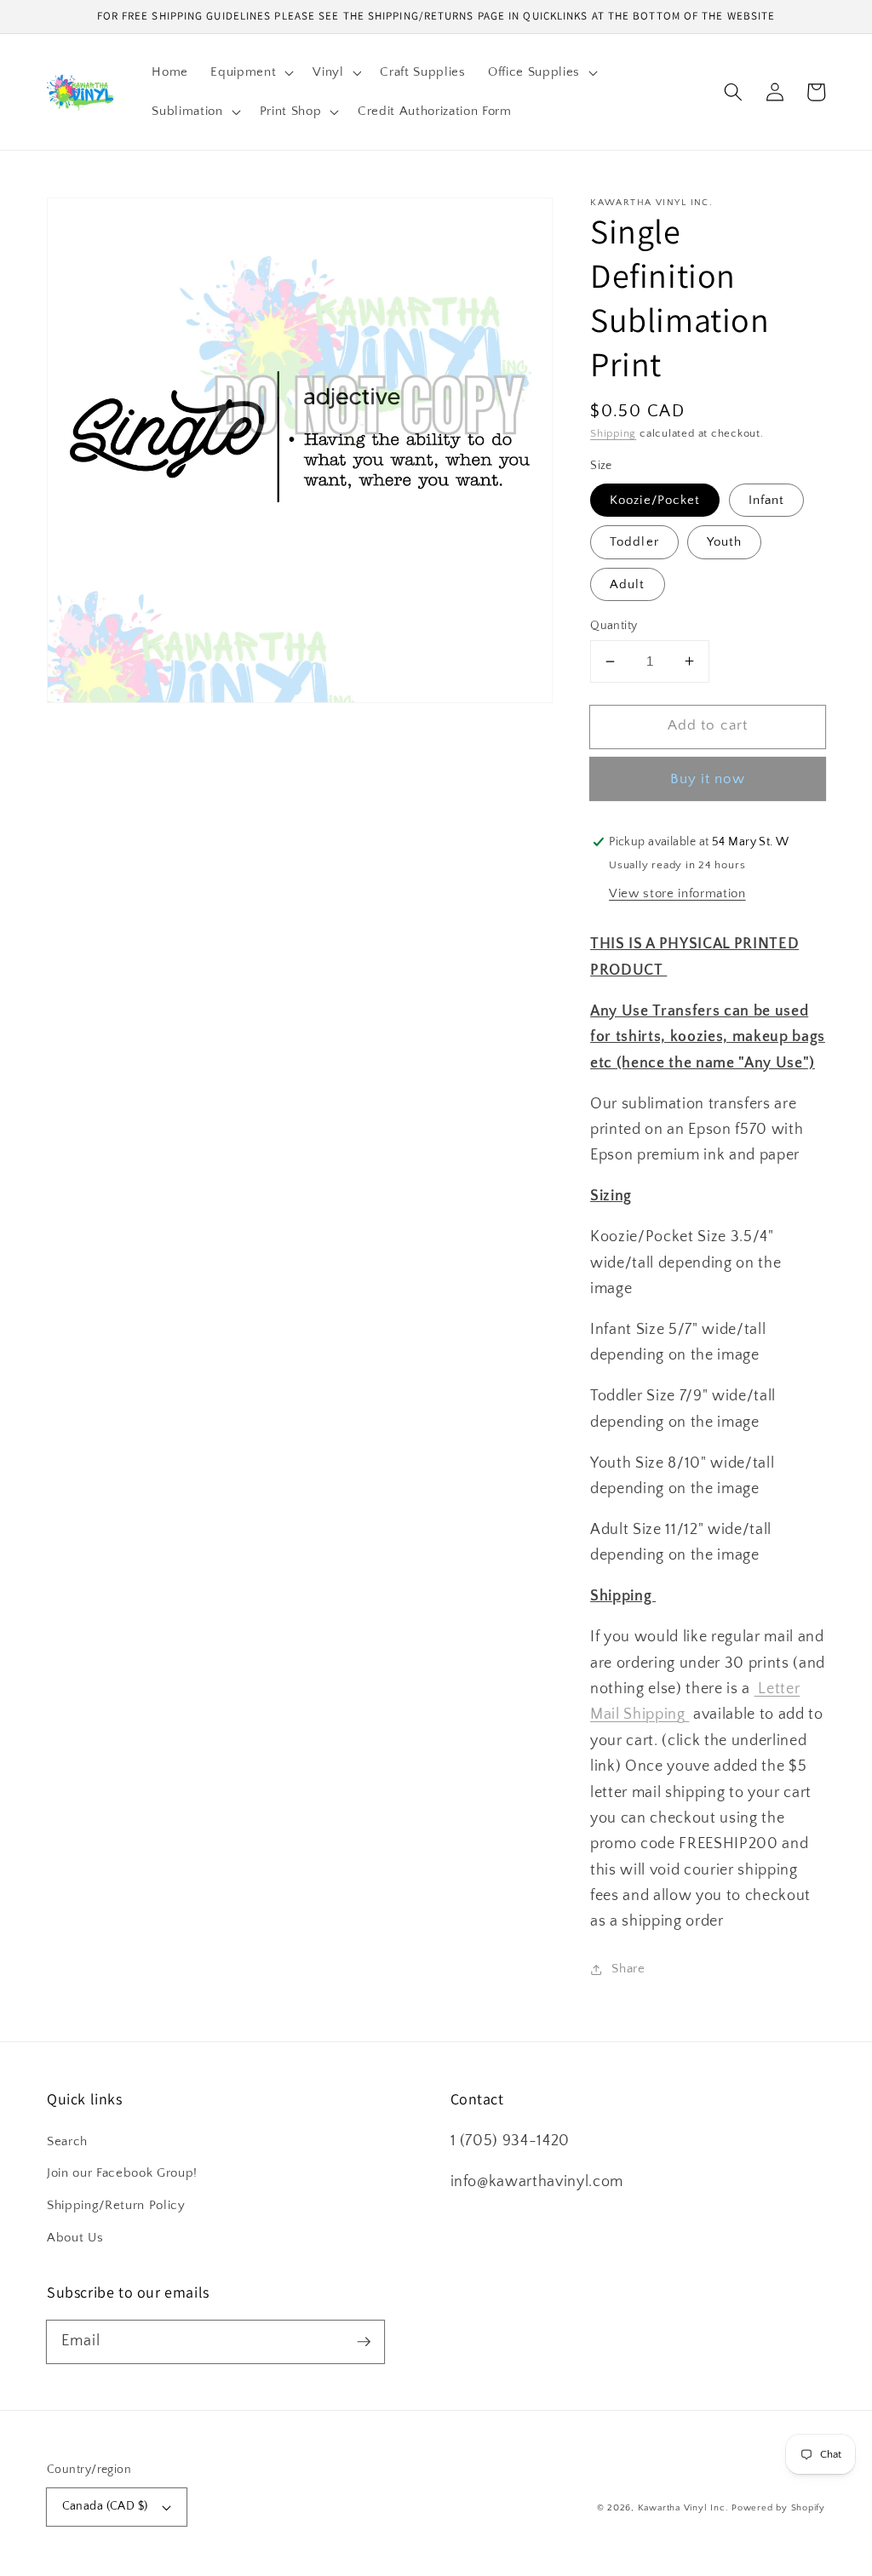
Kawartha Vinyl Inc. (683, 2508)
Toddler (634, 542)
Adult (628, 584)
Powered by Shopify (778, 2508)
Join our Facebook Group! (122, 2173)
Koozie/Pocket (655, 500)
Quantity (614, 626)
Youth (725, 542)
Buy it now (708, 779)
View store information (677, 893)
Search (67, 2141)
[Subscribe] (364, 2341)
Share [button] (628, 1969)
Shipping (613, 433)
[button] (250, 72)
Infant (767, 500)
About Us (75, 2238)
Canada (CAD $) (105, 2506)
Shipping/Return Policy (116, 2205)
